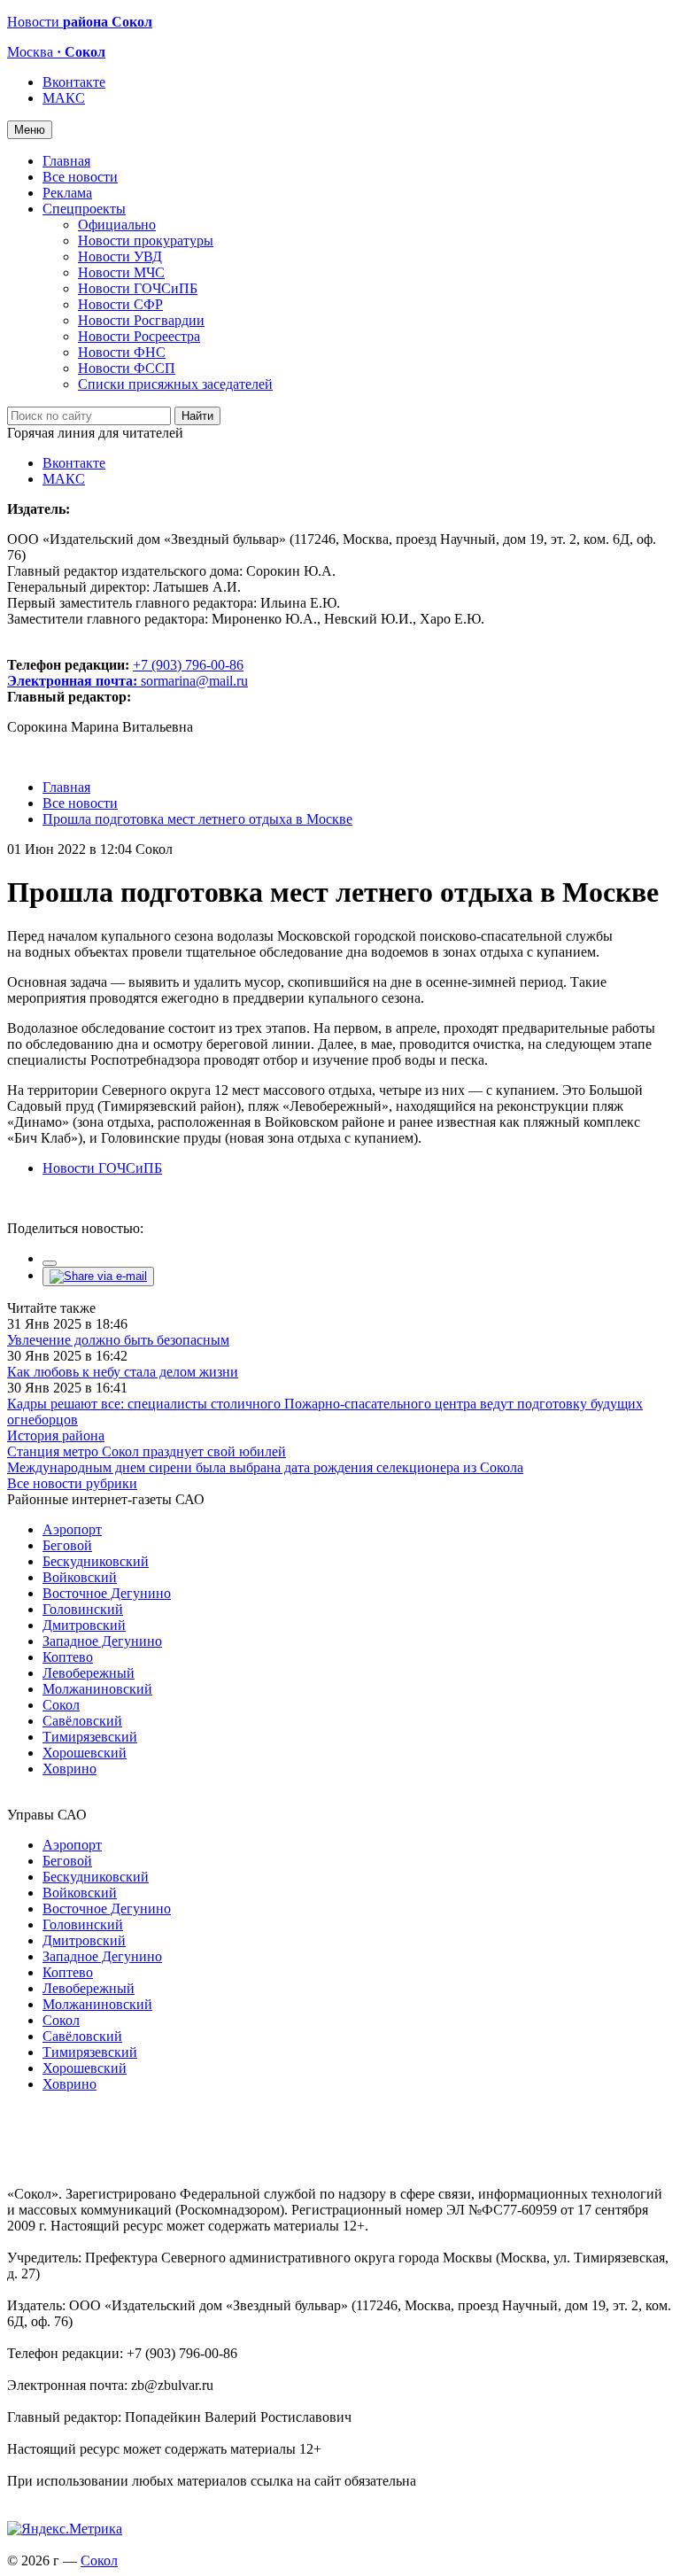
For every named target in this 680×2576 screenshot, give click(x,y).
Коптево (68, 1657)
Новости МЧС (121, 272)
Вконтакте (74, 82)
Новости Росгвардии (141, 320)
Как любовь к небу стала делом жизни (123, 1372)
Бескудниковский (96, 1561)
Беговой (67, 1545)
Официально (117, 225)
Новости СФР (120, 304)
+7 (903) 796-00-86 (125, 673)
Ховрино (70, 1769)
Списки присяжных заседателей (175, 384)
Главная (66, 161)
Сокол (61, 1705)
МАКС (64, 98)
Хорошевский (85, 1753)
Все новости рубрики (72, 1483)
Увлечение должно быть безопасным (118, 1340)
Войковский (80, 1577)
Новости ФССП (127, 368)
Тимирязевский (90, 1737)
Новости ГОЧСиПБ (138, 288)
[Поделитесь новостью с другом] (98, 1276)
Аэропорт (72, 1529)
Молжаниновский (97, 1689)
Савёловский (82, 1721)
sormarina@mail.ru (194, 681)
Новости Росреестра (139, 336)
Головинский (83, 1609)
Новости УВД (120, 256)
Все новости (80, 177)
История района (56, 1435)
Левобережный (89, 1673)
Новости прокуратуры (146, 241)
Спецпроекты (84, 209)
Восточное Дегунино (107, 1593)
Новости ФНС (122, 352)
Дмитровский (84, 1625)
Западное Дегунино (102, 1641)
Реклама (67, 193)
